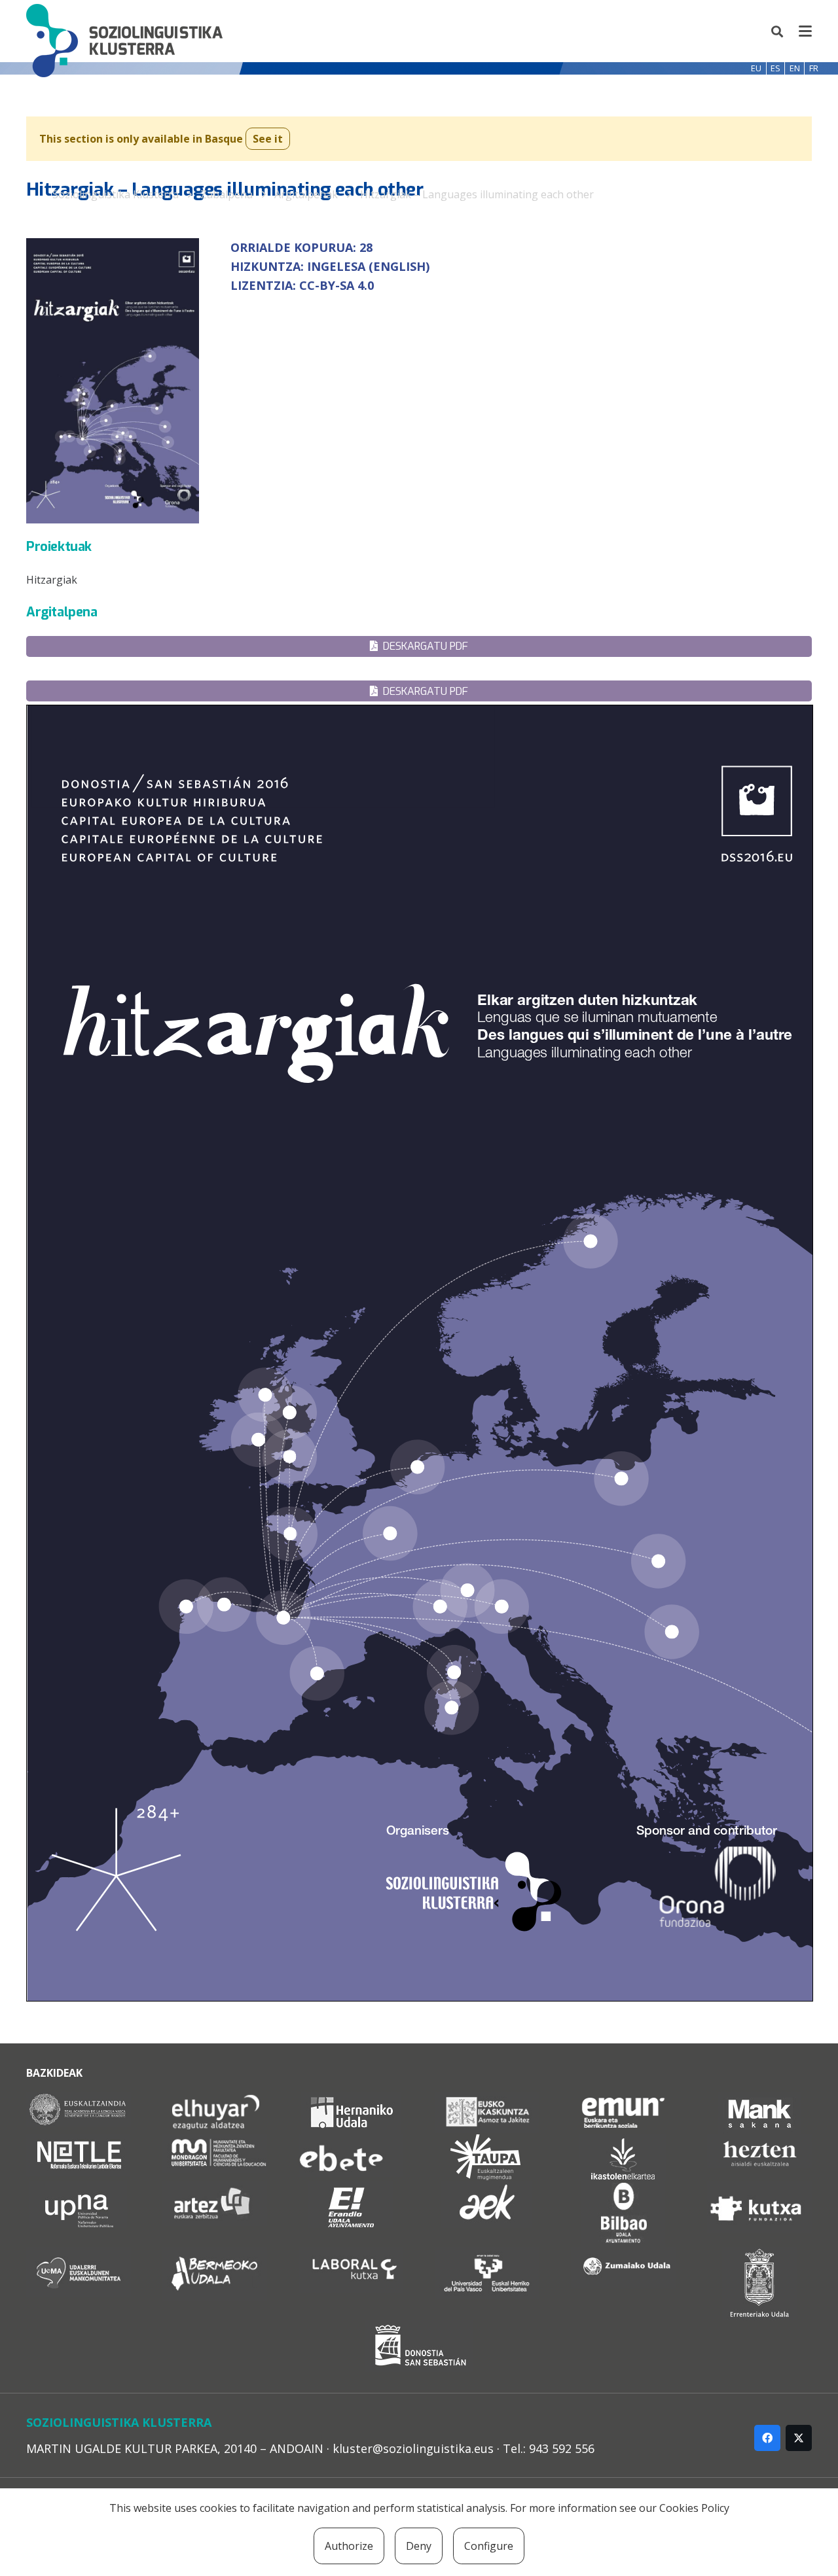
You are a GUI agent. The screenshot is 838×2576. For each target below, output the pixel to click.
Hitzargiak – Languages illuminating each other (477, 194)
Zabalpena (227, 194)
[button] (778, 31)
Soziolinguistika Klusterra (116, 194)
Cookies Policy (694, 2508)
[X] (799, 2438)
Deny (419, 2546)
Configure (489, 2546)
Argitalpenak (306, 194)
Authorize (349, 2546)
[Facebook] (767, 2438)
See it (268, 139)
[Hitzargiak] (419, 580)
